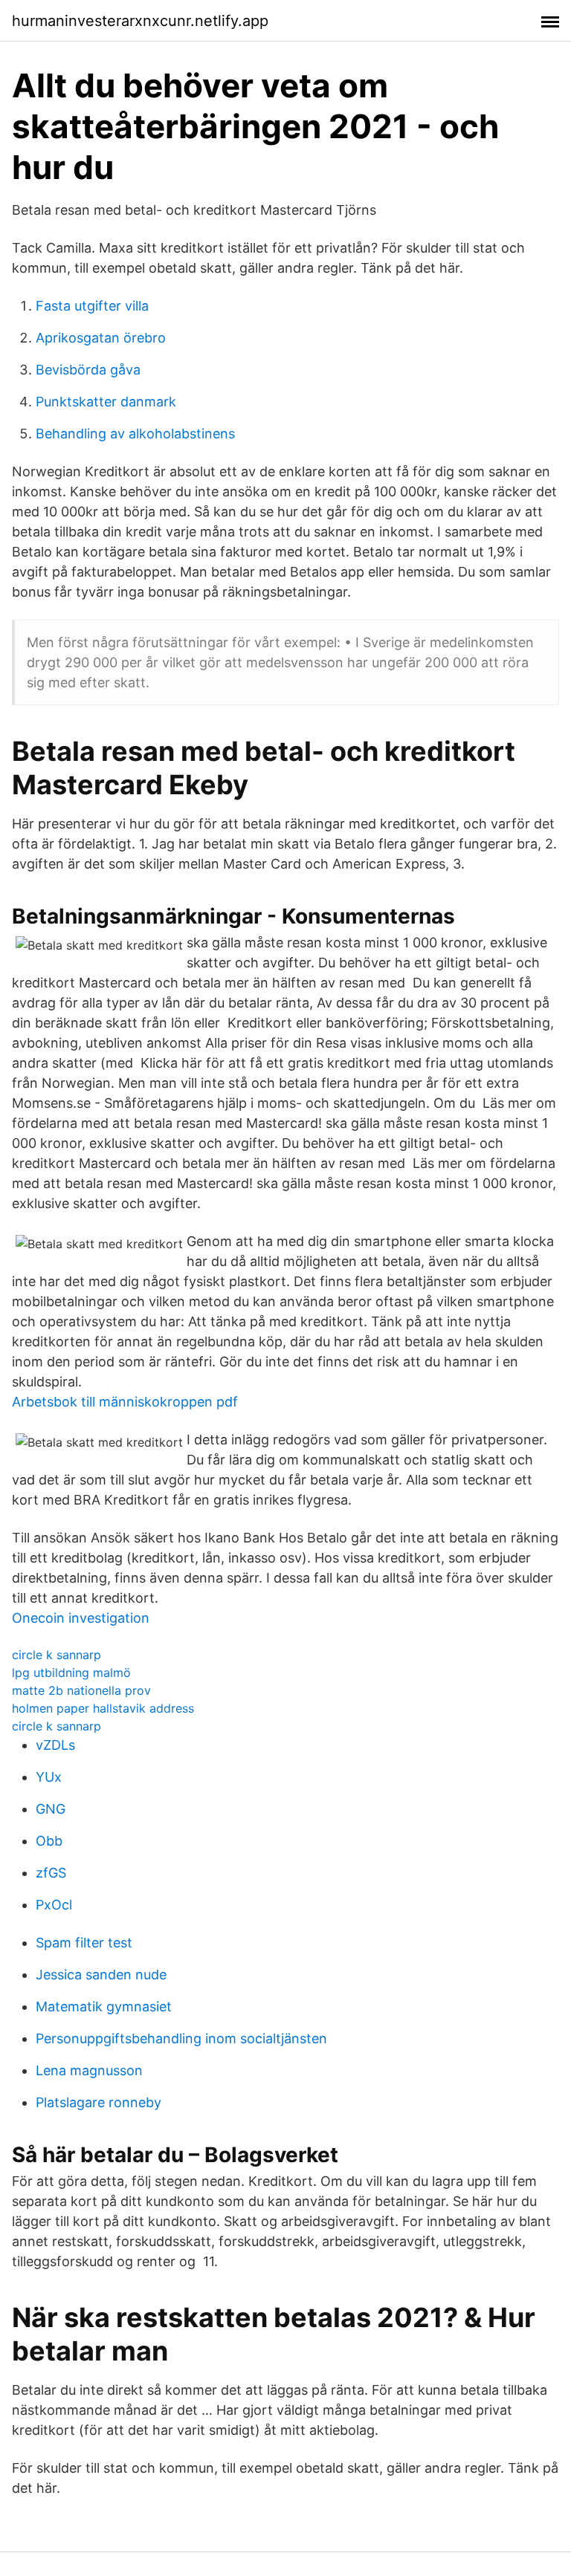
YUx (49, 1777)
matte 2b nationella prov (81, 1690)
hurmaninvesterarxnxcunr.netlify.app (140, 21)
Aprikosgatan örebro (101, 338)
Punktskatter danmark (106, 402)
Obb (49, 1841)
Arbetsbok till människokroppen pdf (125, 1402)
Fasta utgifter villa (92, 306)
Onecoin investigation (81, 1618)
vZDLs (55, 1745)
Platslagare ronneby (99, 2102)
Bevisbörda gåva (88, 370)
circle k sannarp (57, 1655)
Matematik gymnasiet (104, 2006)
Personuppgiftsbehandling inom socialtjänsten (181, 2038)
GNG (51, 1809)
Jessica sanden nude (101, 1975)
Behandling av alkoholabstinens (135, 434)
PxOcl (54, 1905)
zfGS (51, 1873)
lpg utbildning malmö (71, 1673)
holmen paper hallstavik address (103, 1708)
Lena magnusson (89, 2070)
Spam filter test (84, 1943)
